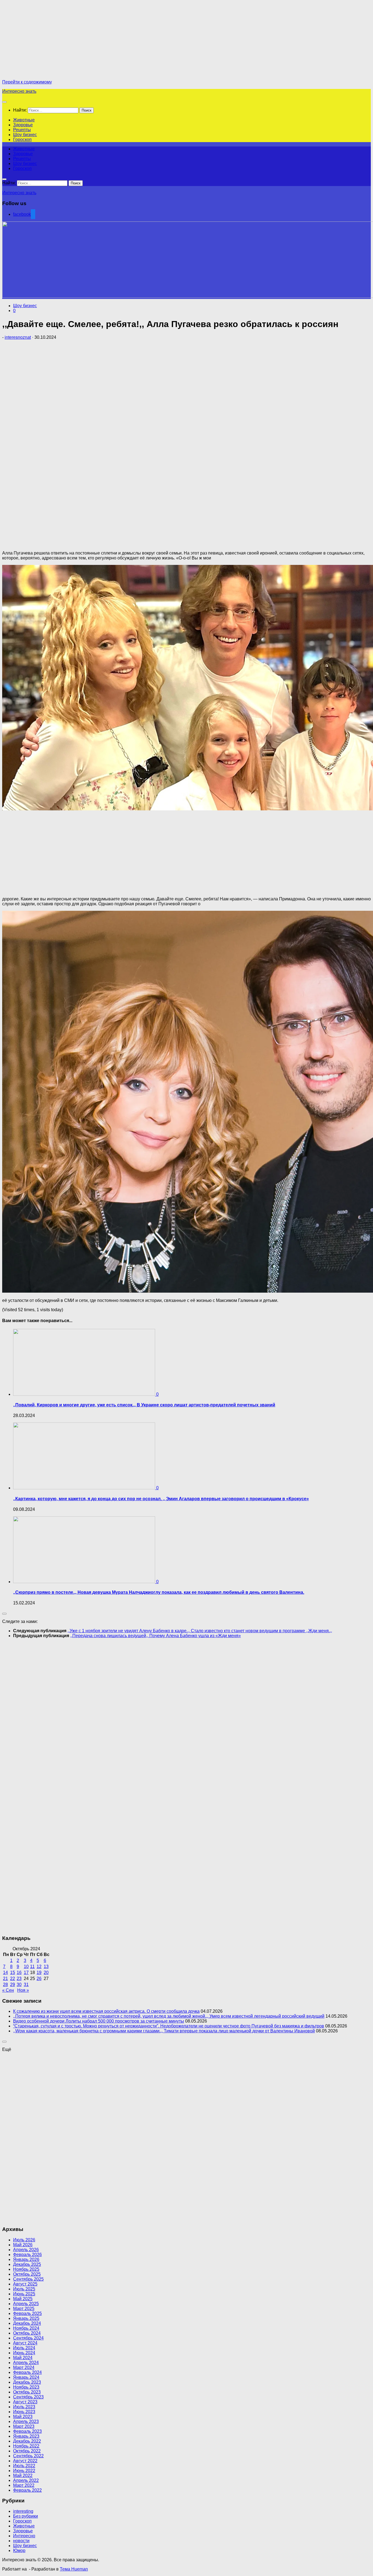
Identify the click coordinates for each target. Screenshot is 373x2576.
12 (39, 1967)
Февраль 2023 (27, 2431)
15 (13, 1973)
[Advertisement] (48, 40)
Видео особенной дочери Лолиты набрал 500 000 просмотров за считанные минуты (99, 2021)
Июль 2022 (24, 2466)
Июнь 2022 (24, 2471)
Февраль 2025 (27, 2313)
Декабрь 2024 (27, 2323)
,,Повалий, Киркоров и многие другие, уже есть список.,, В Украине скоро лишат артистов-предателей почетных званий (144, 1405)
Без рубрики (26, 2516)
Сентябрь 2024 (28, 2338)
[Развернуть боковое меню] (4, 1614)
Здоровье (23, 125)
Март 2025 (24, 2309)
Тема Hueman (74, 2569)
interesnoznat (18, 337)
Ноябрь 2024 (26, 2328)
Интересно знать (19, 91)
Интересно (24, 2536)
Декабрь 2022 (27, 2441)
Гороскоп (22, 140)
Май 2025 (23, 2299)
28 (5, 1985)
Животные (24, 120)
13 (46, 1967)
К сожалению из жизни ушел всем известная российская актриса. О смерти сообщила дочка (106, 2011)
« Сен (8, 1990)
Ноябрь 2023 (26, 2387)
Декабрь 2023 (27, 2382)
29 (13, 1985)
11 (32, 1967)
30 (19, 1985)
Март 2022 (24, 2485)
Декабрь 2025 (27, 2264)
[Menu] (4, 102)
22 (13, 1979)
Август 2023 (25, 2402)
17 (26, 1973)
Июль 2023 (24, 2407)
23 (19, 1979)
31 (26, 1985)
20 (46, 1973)
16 (19, 1973)
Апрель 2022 (26, 2480)
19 (39, 1973)
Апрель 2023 (26, 2421)
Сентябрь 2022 (28, 2456)
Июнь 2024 (24, 2353)
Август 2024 (25, 2343)
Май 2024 (23, 2358)
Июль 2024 (24, 2348)
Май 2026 (23, 2245)
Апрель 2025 (26, 2304)
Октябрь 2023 (27, 2392)
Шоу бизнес (25, 135)
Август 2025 (25, 2284)
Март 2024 (24, 2367)
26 (39, 1979)
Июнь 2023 (24, 2412)
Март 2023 (24, 2426)
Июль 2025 (24, 2289)
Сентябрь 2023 (28, 2397)
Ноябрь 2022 (26, 2446)
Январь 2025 (26, 2318)
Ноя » (23, 1990)
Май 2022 (23, 2475)
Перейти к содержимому (27, 82)
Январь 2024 (26, 2377)
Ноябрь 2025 (26, 2269)
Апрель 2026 (26, 2250)
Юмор (19, 2550)
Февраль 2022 (27, 2490)
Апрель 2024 (26, 2363)
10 (26, 1967)
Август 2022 (25, 2461)
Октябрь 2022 (27, 2451)
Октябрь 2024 (27, 2333)
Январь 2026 (26, 2259)
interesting (23, 2511)
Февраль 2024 (27, 2372)
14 (5, 1973)
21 (5, 1979)
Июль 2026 (24, 2240)
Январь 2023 (26, 2436)
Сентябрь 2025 (28, 2279)
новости (21, 2541)
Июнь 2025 (24, 2294)
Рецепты (22, 130)
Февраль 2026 (27, 2255)
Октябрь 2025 (27, 2274)
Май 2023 (23, 2417)
